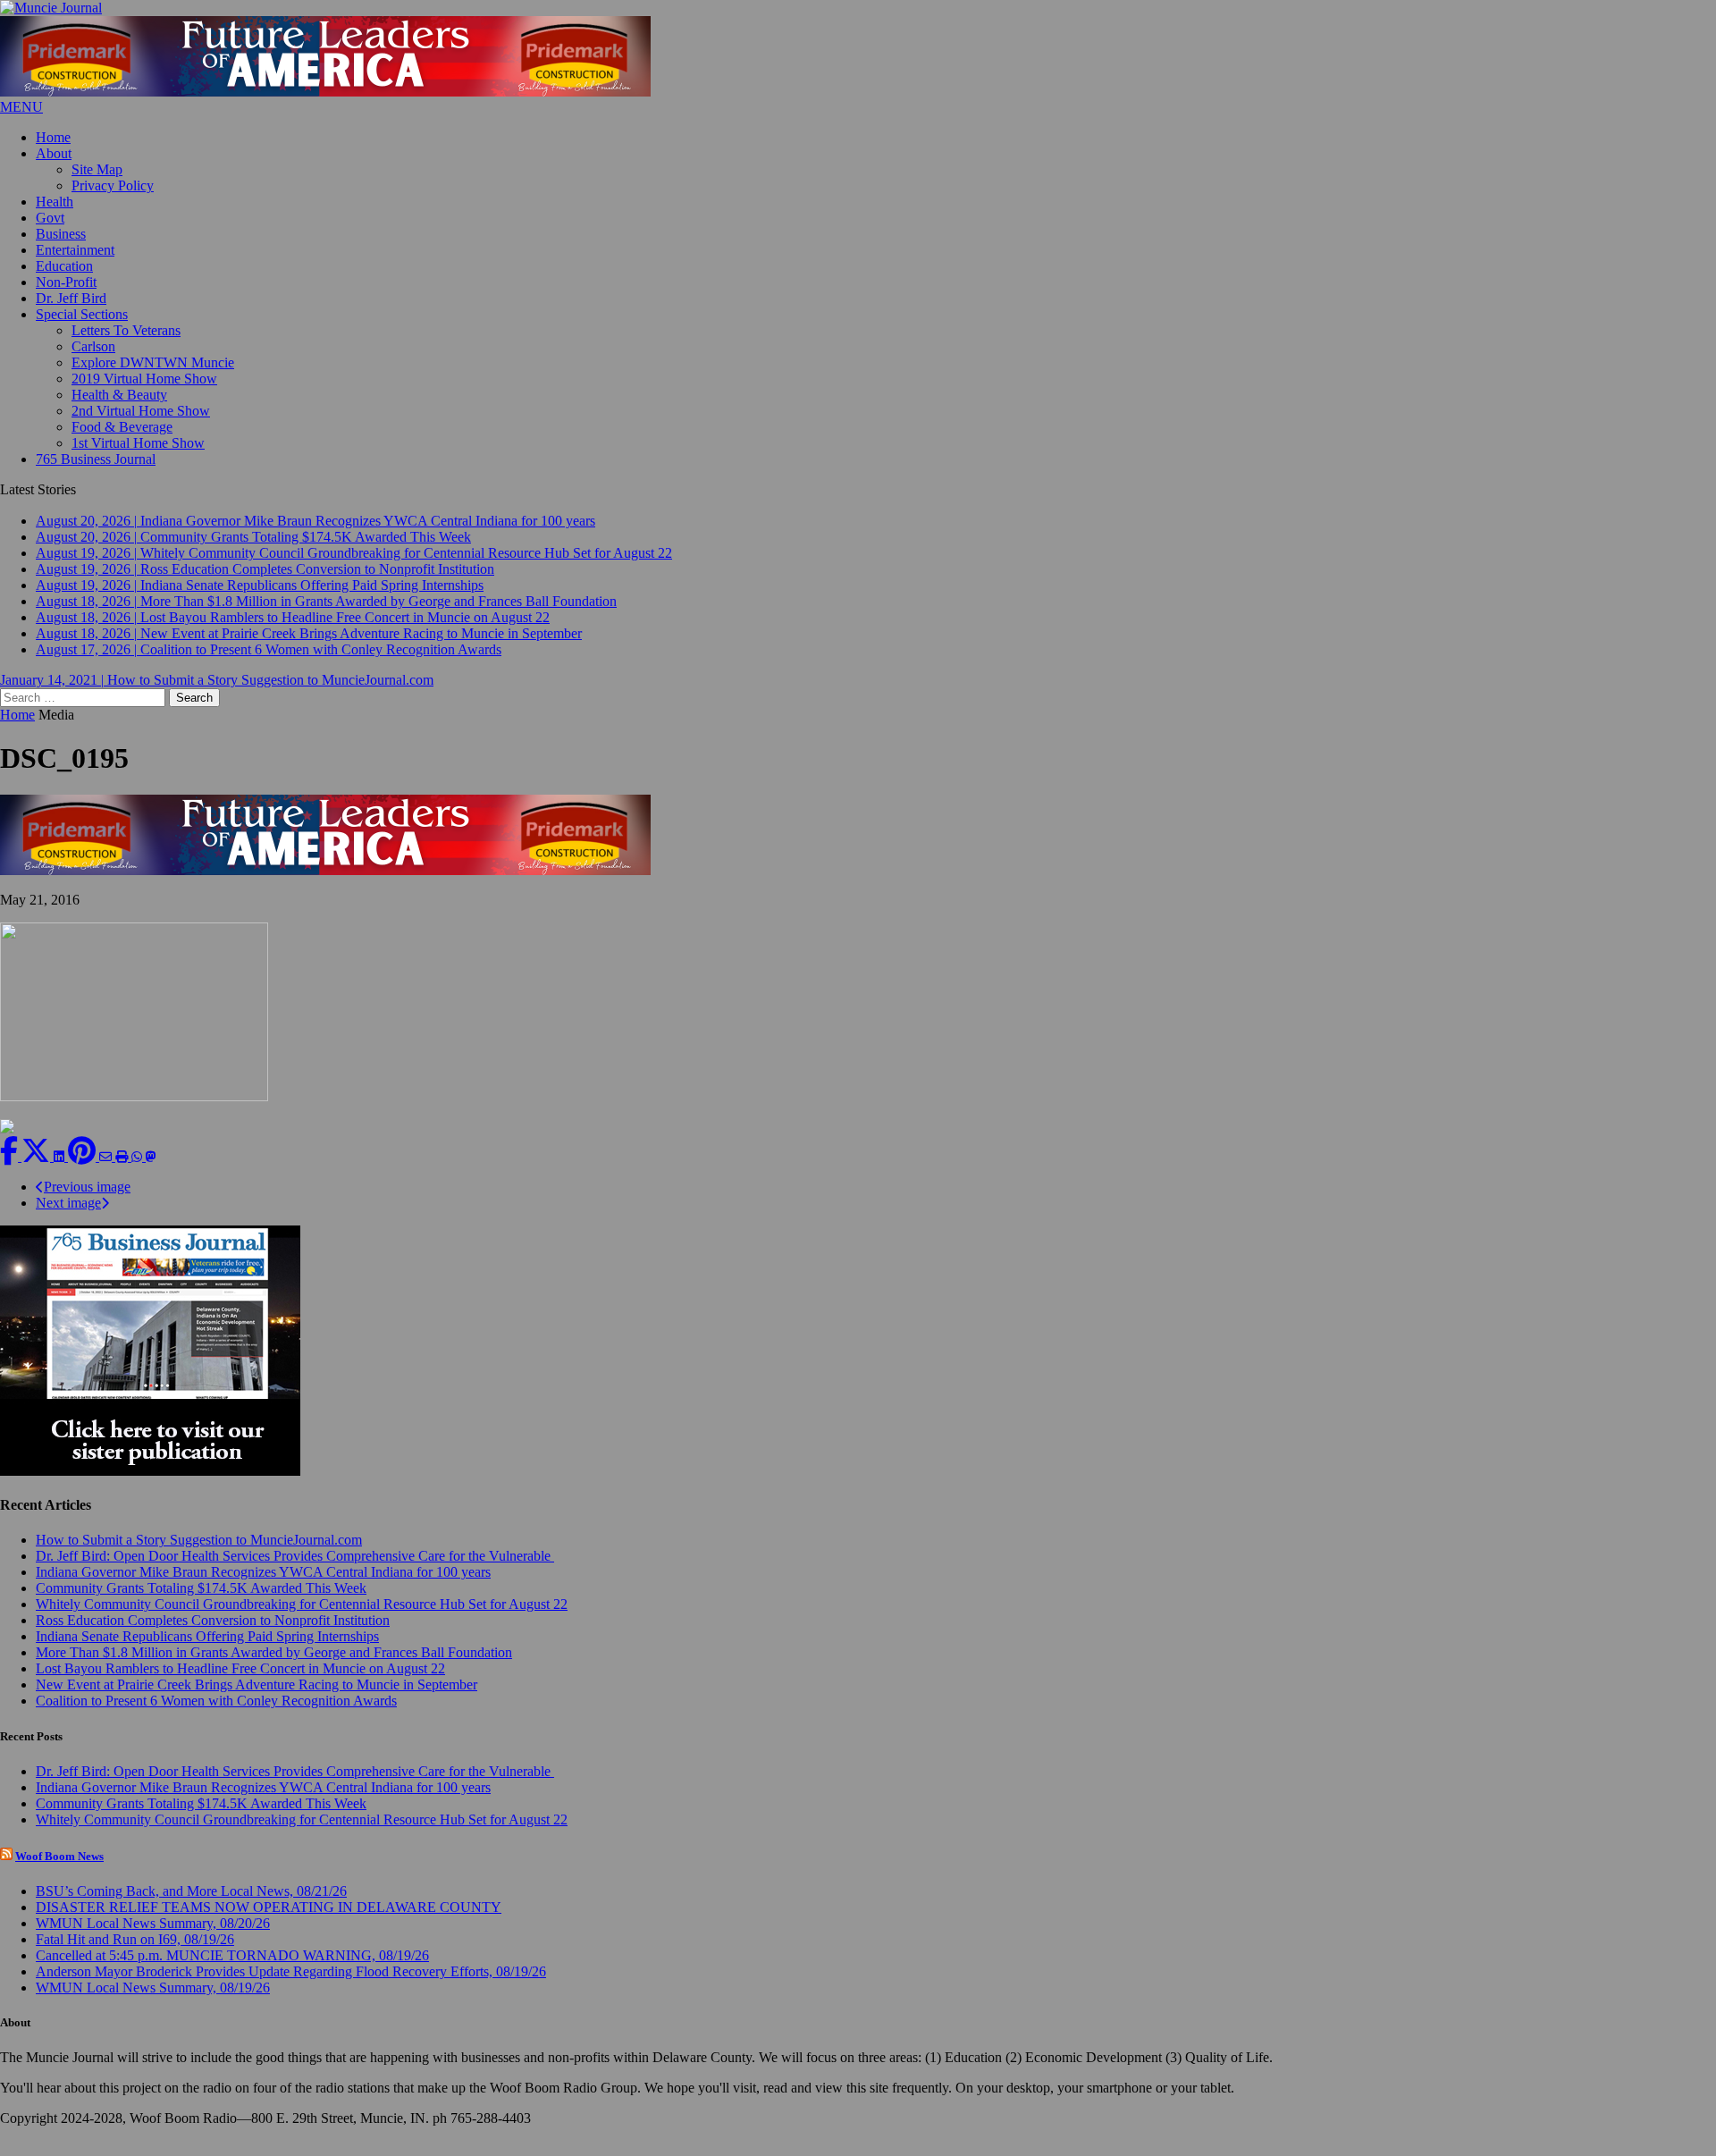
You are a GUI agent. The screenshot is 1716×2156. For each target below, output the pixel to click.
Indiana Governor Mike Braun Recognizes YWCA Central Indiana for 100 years (263, 1587)
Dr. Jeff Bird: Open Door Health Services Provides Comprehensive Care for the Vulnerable (295, 1571)
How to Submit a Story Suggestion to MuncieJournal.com (199, 1555)
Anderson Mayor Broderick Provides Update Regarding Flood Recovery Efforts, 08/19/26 (291, 1987)
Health (55, 202)
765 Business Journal (96, 459)
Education (64, 266)
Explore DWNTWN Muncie (153, 362)
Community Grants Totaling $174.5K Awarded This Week (201, 1603)
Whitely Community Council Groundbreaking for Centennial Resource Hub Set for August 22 (302, 1619)
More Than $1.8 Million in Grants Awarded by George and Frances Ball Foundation (274, 1668)
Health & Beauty (119, 395)
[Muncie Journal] (858, 8)
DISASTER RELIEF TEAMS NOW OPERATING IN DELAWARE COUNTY (269, 1922)
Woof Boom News (59, 1871)
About (54, 153)
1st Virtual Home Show (138, 443)
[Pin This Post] (84, 1171)
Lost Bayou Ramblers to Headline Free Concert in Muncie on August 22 (240, 1684)
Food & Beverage (122, 427)
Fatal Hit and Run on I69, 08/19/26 (135, 1954)
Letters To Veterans (126, 330)
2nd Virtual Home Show (141, 411)
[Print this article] (123, 1171)
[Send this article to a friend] (107, 1171)
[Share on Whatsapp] (139, 1171)
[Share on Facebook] (11, 1171)
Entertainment (75, 250)
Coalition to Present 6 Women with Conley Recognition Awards (216, 1716)
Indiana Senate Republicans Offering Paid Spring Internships (207, 1651)
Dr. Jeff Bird (71, 298)
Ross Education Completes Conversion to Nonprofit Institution (213, 1635)
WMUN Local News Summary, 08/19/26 (153, 2003)
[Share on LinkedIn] (61, 1171)
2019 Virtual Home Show (144, 379)
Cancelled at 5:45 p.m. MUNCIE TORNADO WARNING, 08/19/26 (232, 1971)
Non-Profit (66, 282)
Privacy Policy (113, 185)
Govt (50, 218)
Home (53, 137)
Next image (68, 1218)
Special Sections (82, 314)
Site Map (97, 169)
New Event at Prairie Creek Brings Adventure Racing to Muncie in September (257, 1700)
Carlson (93, 346)
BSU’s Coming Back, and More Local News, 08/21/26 (191, 1906)
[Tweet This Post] (38, 1171)
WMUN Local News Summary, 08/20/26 (153, 1938)
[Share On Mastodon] (151, 1171)
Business (61, 234)
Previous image (87, 1202)
